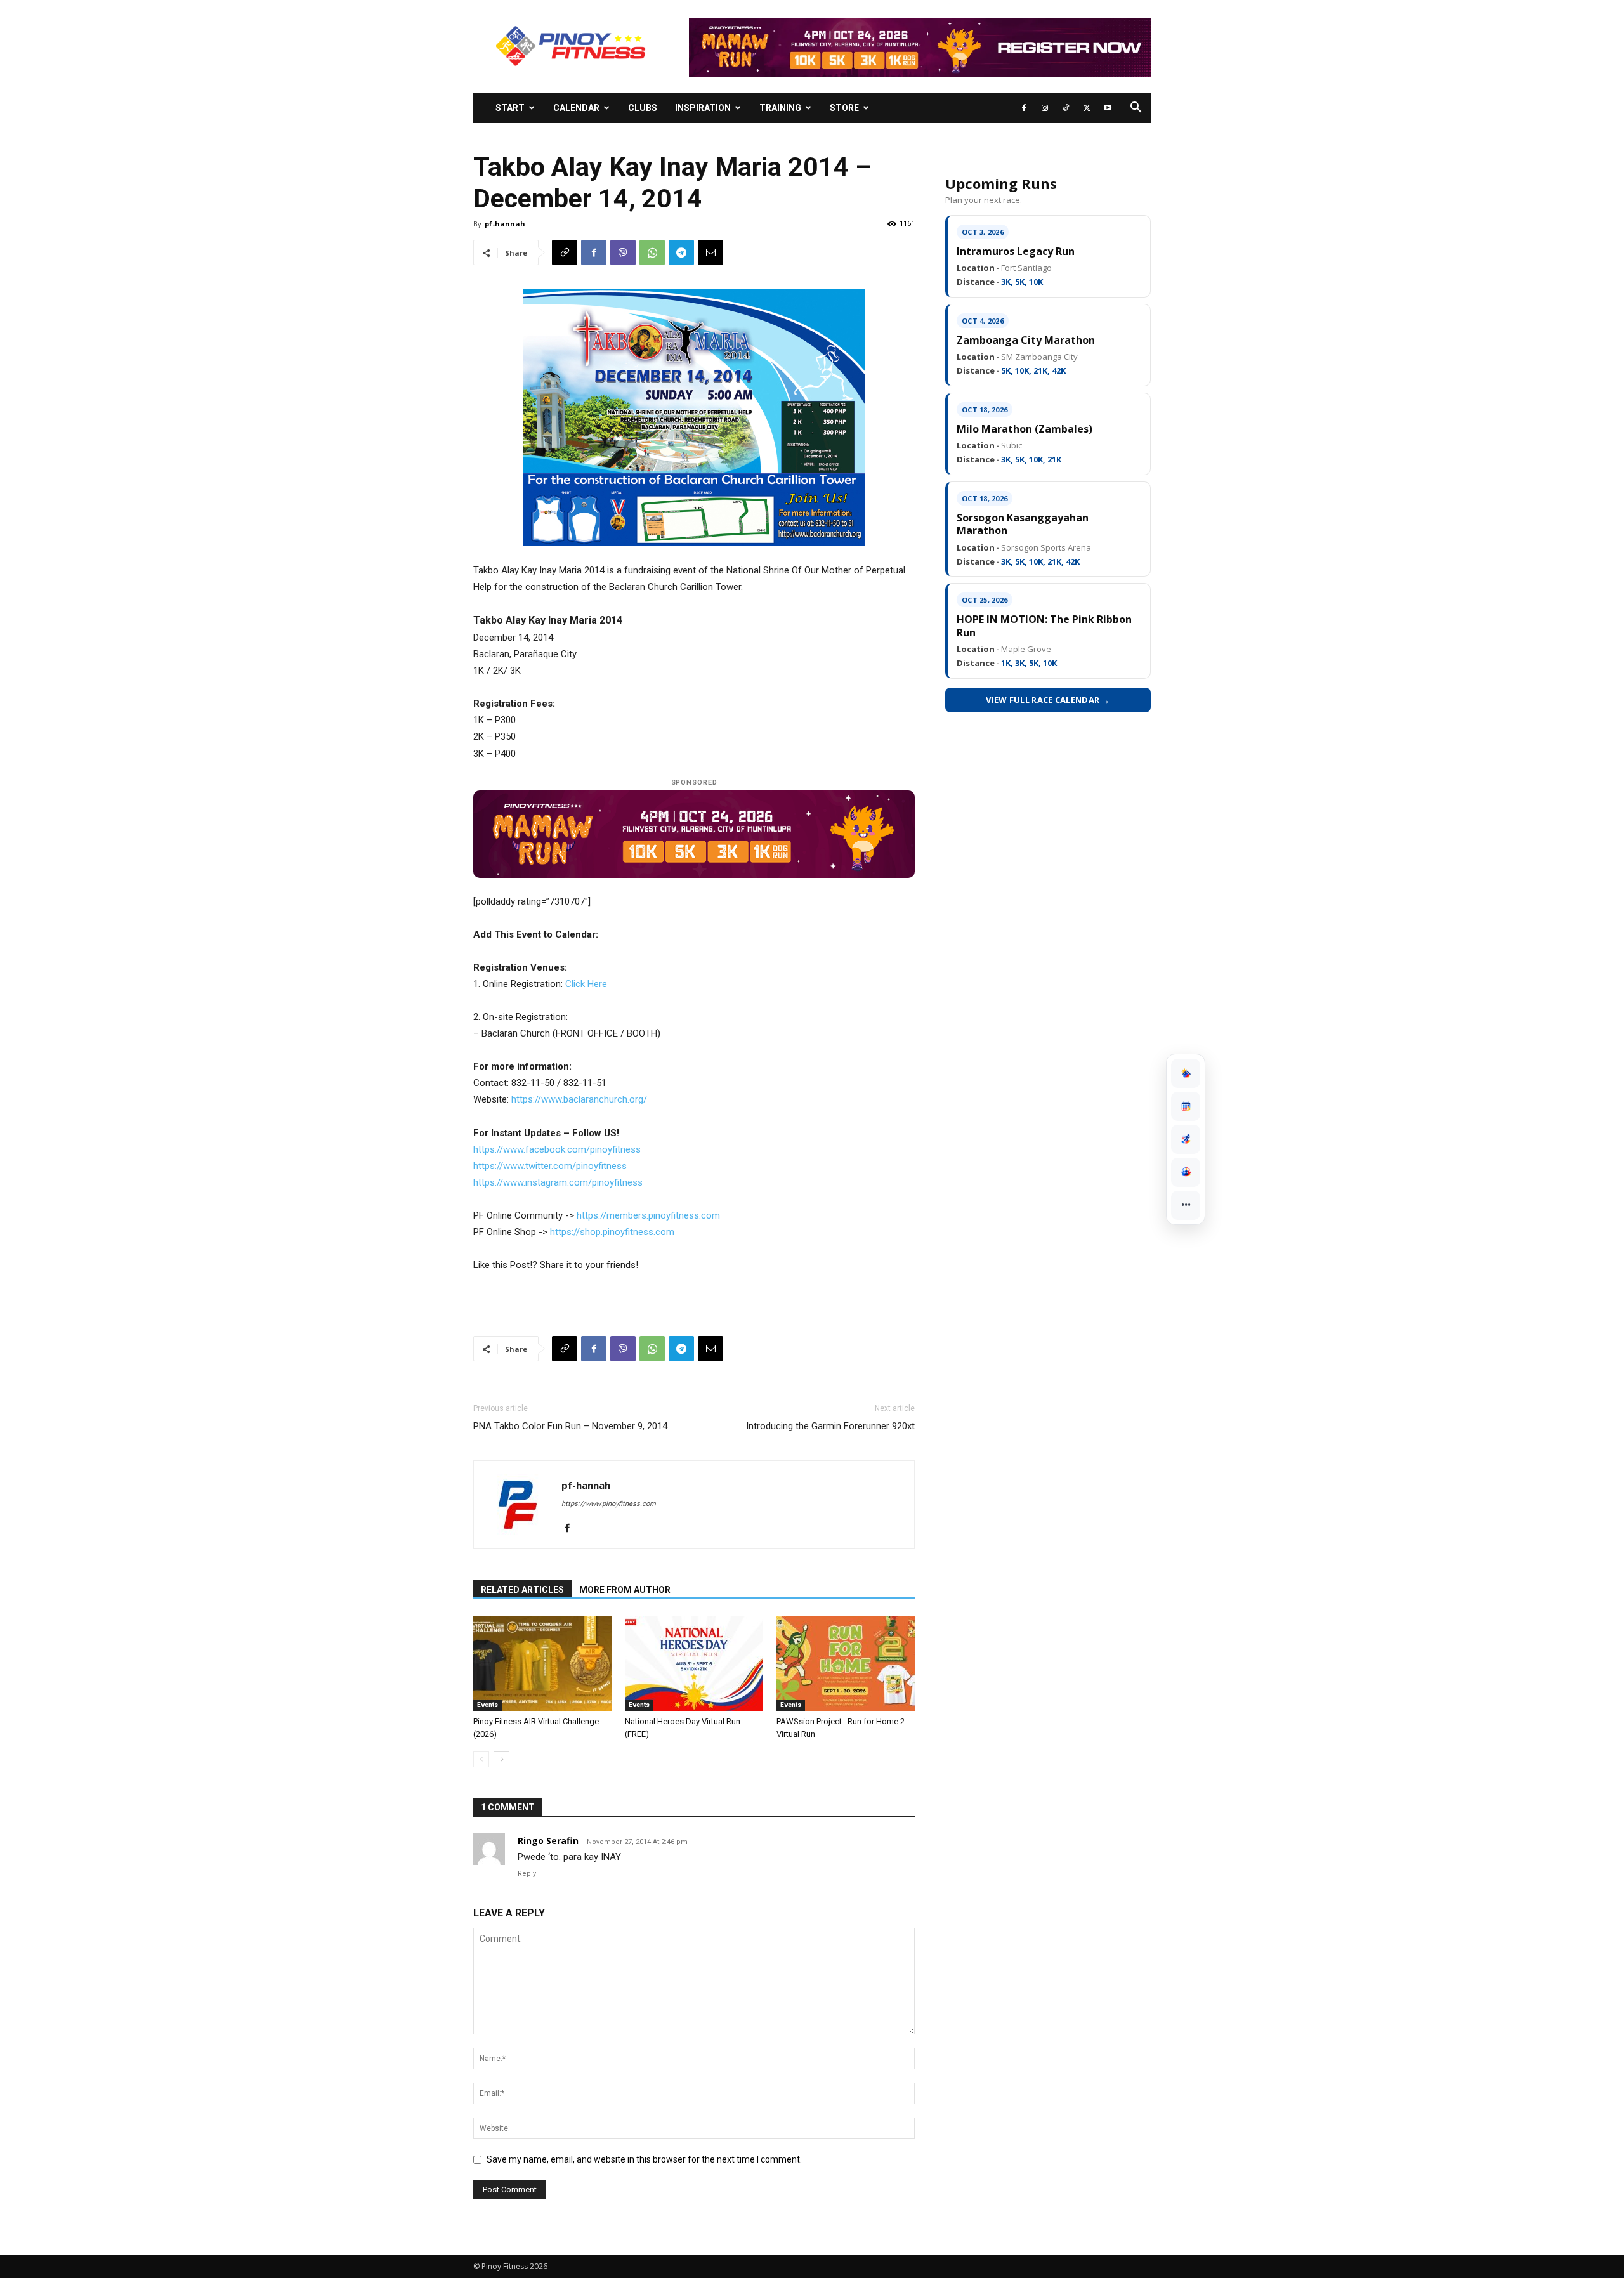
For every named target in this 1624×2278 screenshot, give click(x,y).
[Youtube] (1108, 108)
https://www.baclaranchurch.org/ (579, 1099)
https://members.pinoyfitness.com (648, 1215)
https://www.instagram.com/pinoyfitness (558, 1182)
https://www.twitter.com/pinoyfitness (550, 1166)
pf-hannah (505, 224)
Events (488, 1705)
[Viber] (623, 252)
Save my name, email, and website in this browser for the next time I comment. (644, 2159)
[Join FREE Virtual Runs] (1186, 1139)
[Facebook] (1024, 108)
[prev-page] (481, 1759)
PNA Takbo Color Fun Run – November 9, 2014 (570, 1426)
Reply (527, 1874)
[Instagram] (1045, 108)
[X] (1087, 108)
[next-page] (501, 1759)
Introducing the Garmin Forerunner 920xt (830, 1426)
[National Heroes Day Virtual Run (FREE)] (694, 1663)
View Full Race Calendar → (1048, 700)
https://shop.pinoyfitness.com (612, 1232)
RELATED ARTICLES (522, 1590)
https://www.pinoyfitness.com (609, 1504)
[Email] (710, 252)
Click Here (586, 984)
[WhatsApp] (652, 252)
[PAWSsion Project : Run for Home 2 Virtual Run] (846, 1663)
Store (844, 108)
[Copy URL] (565, 252)
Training (780, 108)
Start (510, 108)
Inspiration (703, 108)
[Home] (1186, 1073)
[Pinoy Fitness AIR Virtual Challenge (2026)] (542, 1663)
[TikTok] (1066, 108)
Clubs (643, 108)
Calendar (576, 108)
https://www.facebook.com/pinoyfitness (557, 1149)
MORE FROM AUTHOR (625, 1590)
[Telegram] (681, 252)
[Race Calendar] (1186, 1106)
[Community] (1186, 1172)
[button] (1136, 109)
